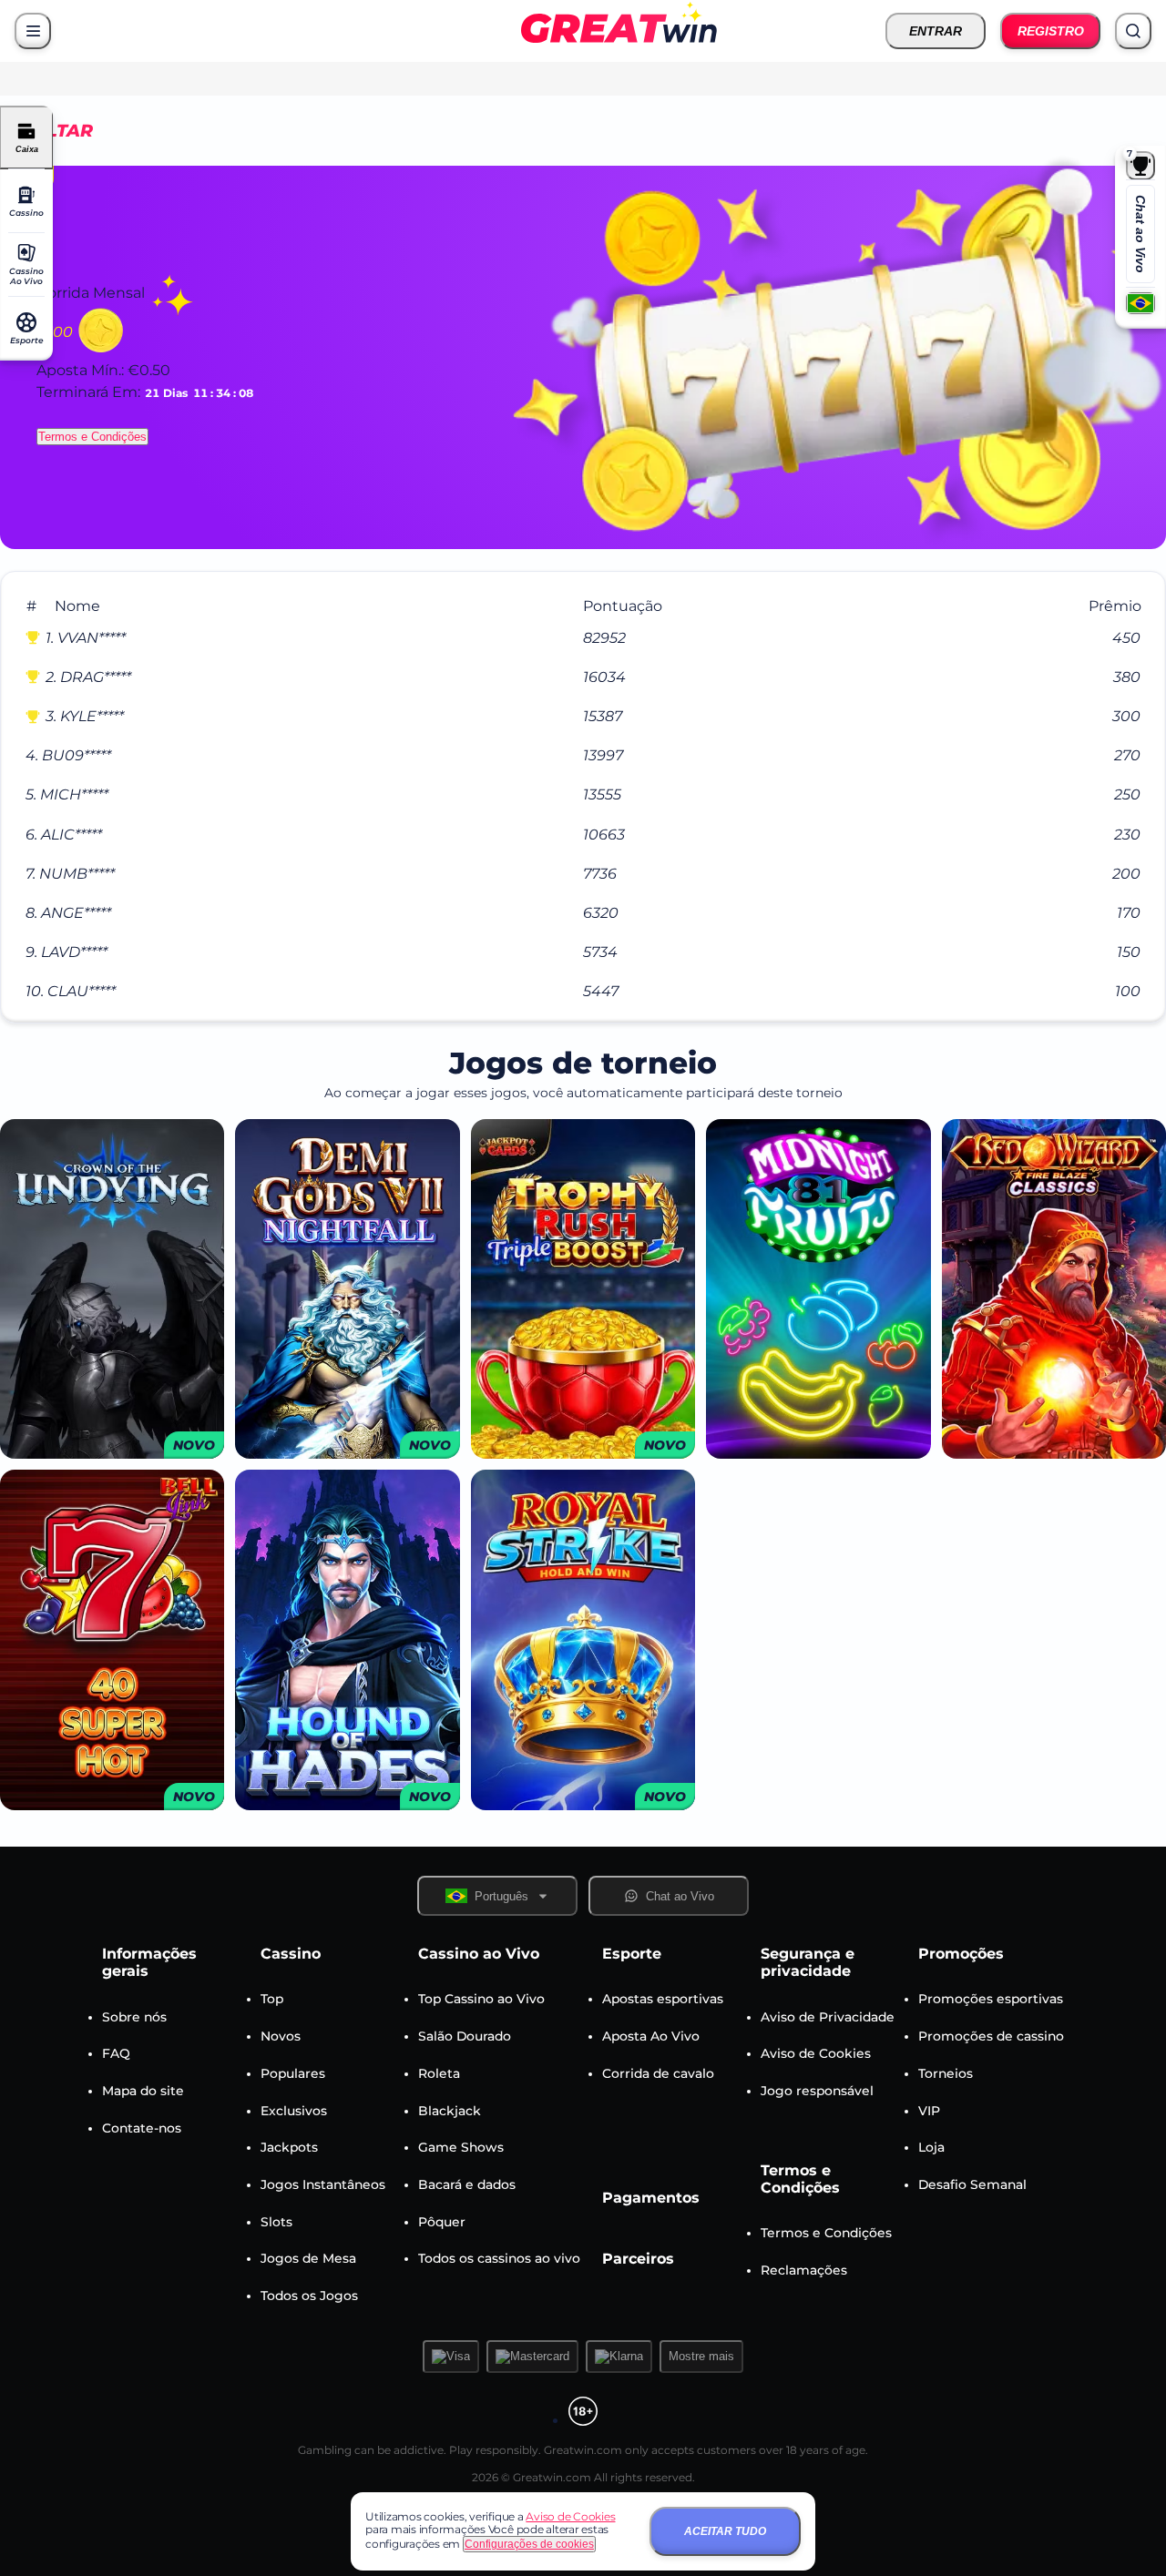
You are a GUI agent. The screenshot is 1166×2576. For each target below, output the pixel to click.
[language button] (1140, 303)
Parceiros (638, 2259)
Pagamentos (651, 2198)
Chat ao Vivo (1140, 234)
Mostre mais (701, 2356)
